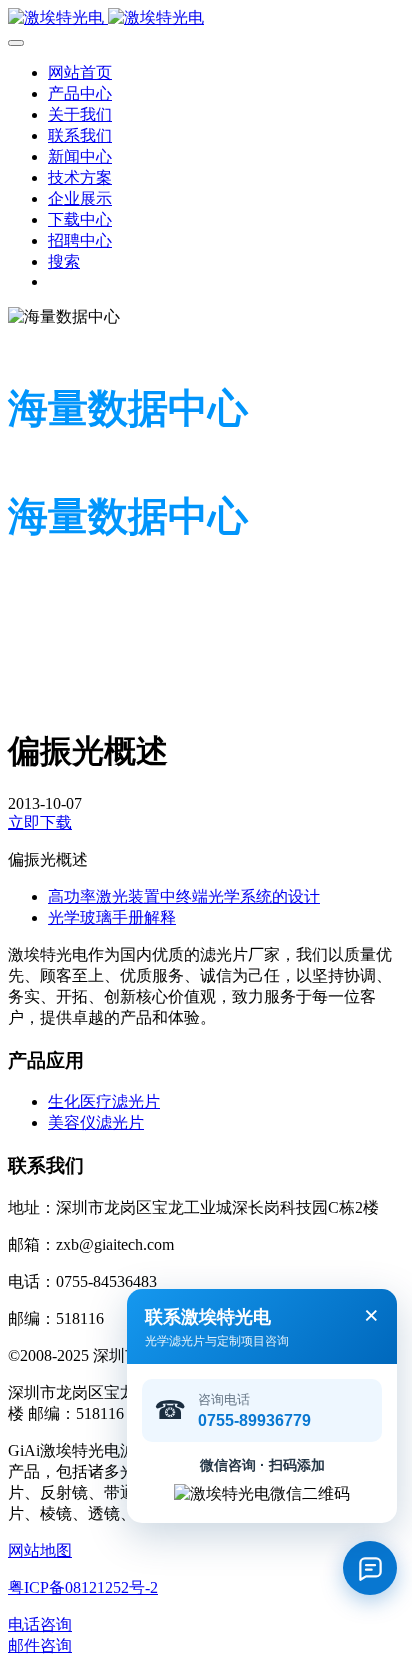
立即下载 (40, 822)
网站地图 (40, 1550)
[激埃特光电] (206, 18)
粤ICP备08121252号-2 (83, 1587)
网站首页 (80, 72)
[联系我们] (370, 1568)
